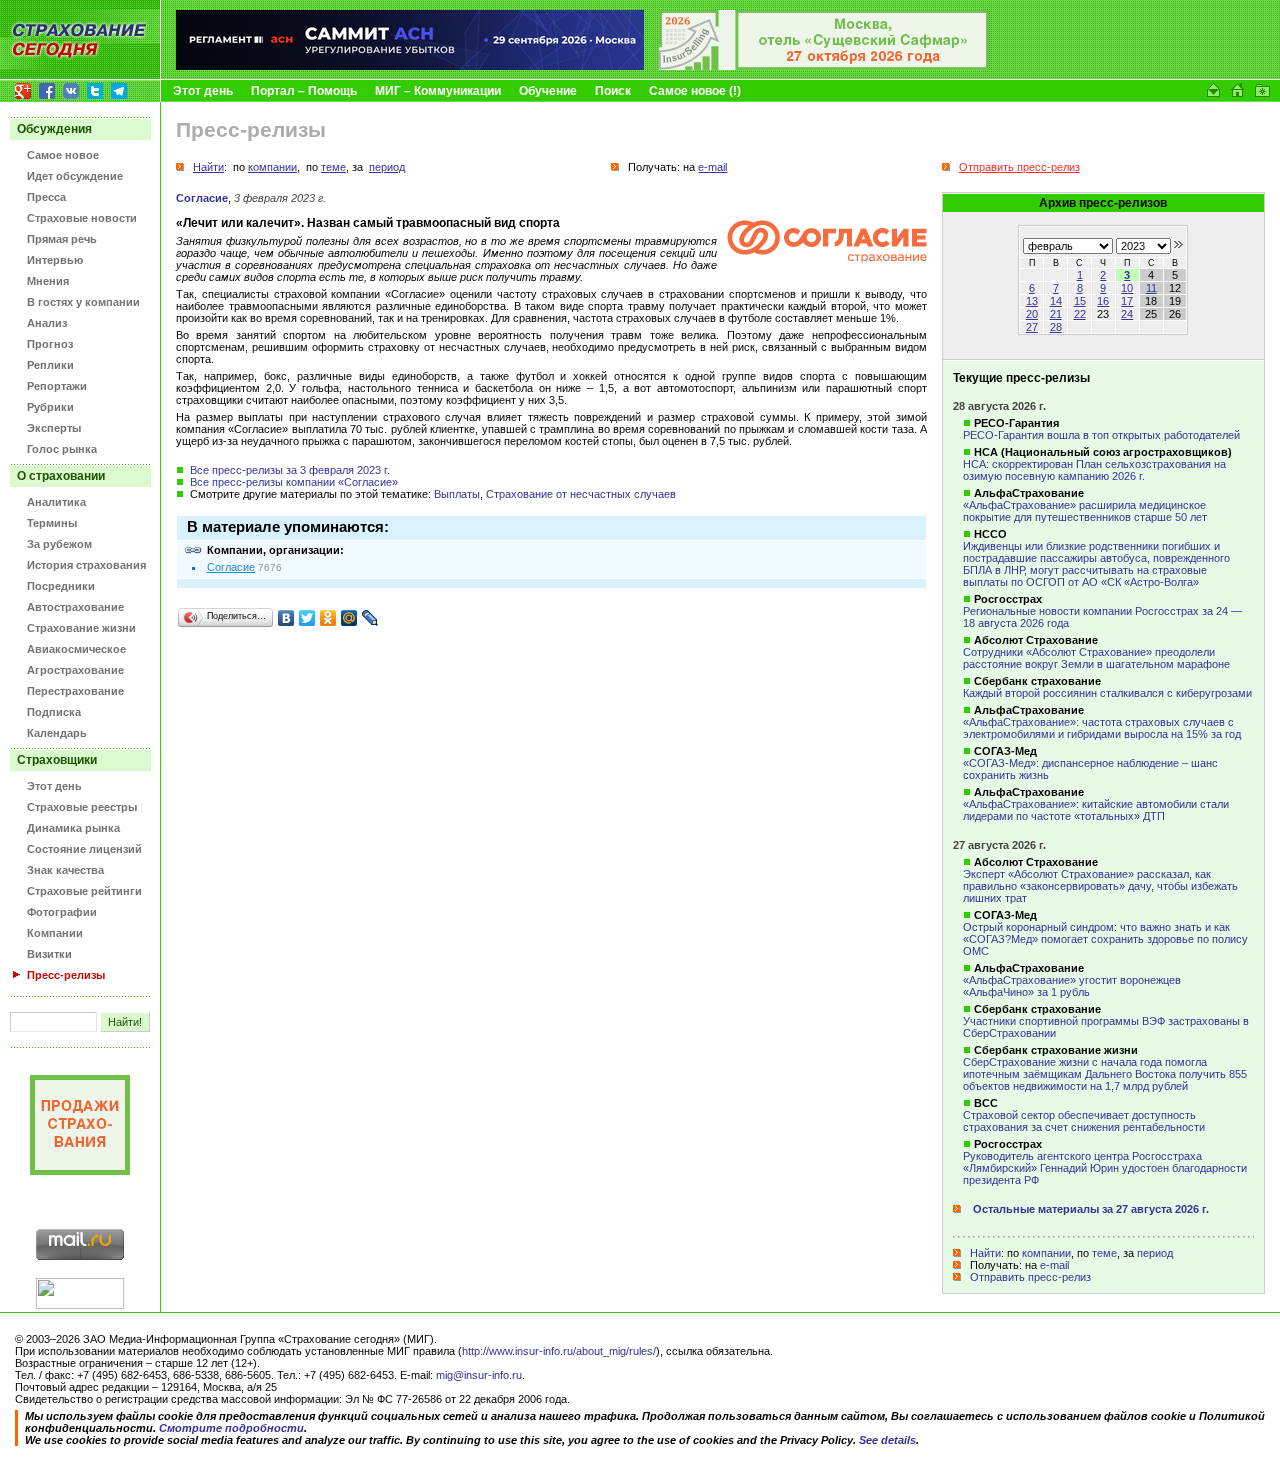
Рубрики (50, 407)
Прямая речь (62, 239)
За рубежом (59, 544)
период (1155, 1253)
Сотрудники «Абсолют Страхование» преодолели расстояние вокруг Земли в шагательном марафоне (1096, 658)
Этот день (203, 91)
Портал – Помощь (304, 91)
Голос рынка (62, 449)
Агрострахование (75, 670)
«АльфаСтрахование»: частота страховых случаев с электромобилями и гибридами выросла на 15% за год (1102, 728)
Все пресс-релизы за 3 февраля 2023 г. (290, 470)
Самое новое (63, 155)
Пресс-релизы (66, 975)
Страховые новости (82, 218)
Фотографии (62, 912)
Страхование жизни (81, 628)
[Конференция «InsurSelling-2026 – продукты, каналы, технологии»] (824, 66)
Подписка (54, 712)
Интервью (55, 260)
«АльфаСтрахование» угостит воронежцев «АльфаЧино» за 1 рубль (1072, 986)
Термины (52, 523)
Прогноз (50, 344)
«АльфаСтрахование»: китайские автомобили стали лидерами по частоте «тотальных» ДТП (1096, 810)
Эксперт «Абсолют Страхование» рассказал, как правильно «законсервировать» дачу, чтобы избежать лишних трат (1100, 886)
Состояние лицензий (84, 849)
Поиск (613, 91)
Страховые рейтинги (84, 891)
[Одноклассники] (328, 618)
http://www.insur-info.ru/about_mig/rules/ (559, 1351)
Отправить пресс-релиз (1030, 1277)
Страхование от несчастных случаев (581, 494)
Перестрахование (75, 691)
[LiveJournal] (370, 618)
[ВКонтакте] (286, 618)
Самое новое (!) (695, 91)
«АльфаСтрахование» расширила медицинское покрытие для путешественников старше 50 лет (1085, 511)
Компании (55, 933)
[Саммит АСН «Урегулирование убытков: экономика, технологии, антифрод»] (410, 66)
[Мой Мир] (349, 618)
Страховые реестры (82, 807)
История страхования (86, 565)
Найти (985, 1253)
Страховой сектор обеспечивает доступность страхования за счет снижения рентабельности (1084, 1121)
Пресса (46, 197)
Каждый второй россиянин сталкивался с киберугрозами (1107, 693)
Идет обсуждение (75, 176)
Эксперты (54, 428)
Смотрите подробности (231, 1428)
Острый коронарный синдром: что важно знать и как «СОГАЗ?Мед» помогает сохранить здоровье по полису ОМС (1105, 939)
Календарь (57, 733)
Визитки (49, 954)
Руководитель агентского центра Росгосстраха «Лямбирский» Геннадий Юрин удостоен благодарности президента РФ (1105, 1168)
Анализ (47, 323)
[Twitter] (307, 618)
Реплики (50, 365)
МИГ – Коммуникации (438, 91)
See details (887, 1440)
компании (1046, 1253)
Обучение (548, 91)
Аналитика (56, 502)
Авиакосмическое (76, 649)
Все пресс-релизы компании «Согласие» (294, 482)
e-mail (1054, 1265)
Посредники (61, 586)
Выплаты (457, 494)
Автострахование (75, 607)
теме (1104, 1253)
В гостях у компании (83, 302)
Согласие (202, 198)
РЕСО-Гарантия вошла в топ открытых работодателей (1101, 435)
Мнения (48, 281)
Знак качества (65, 870)
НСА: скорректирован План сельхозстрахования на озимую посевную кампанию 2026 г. (1094, 470)
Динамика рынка (73, 828)
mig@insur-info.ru (479, 1375)
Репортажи (57, 386)
